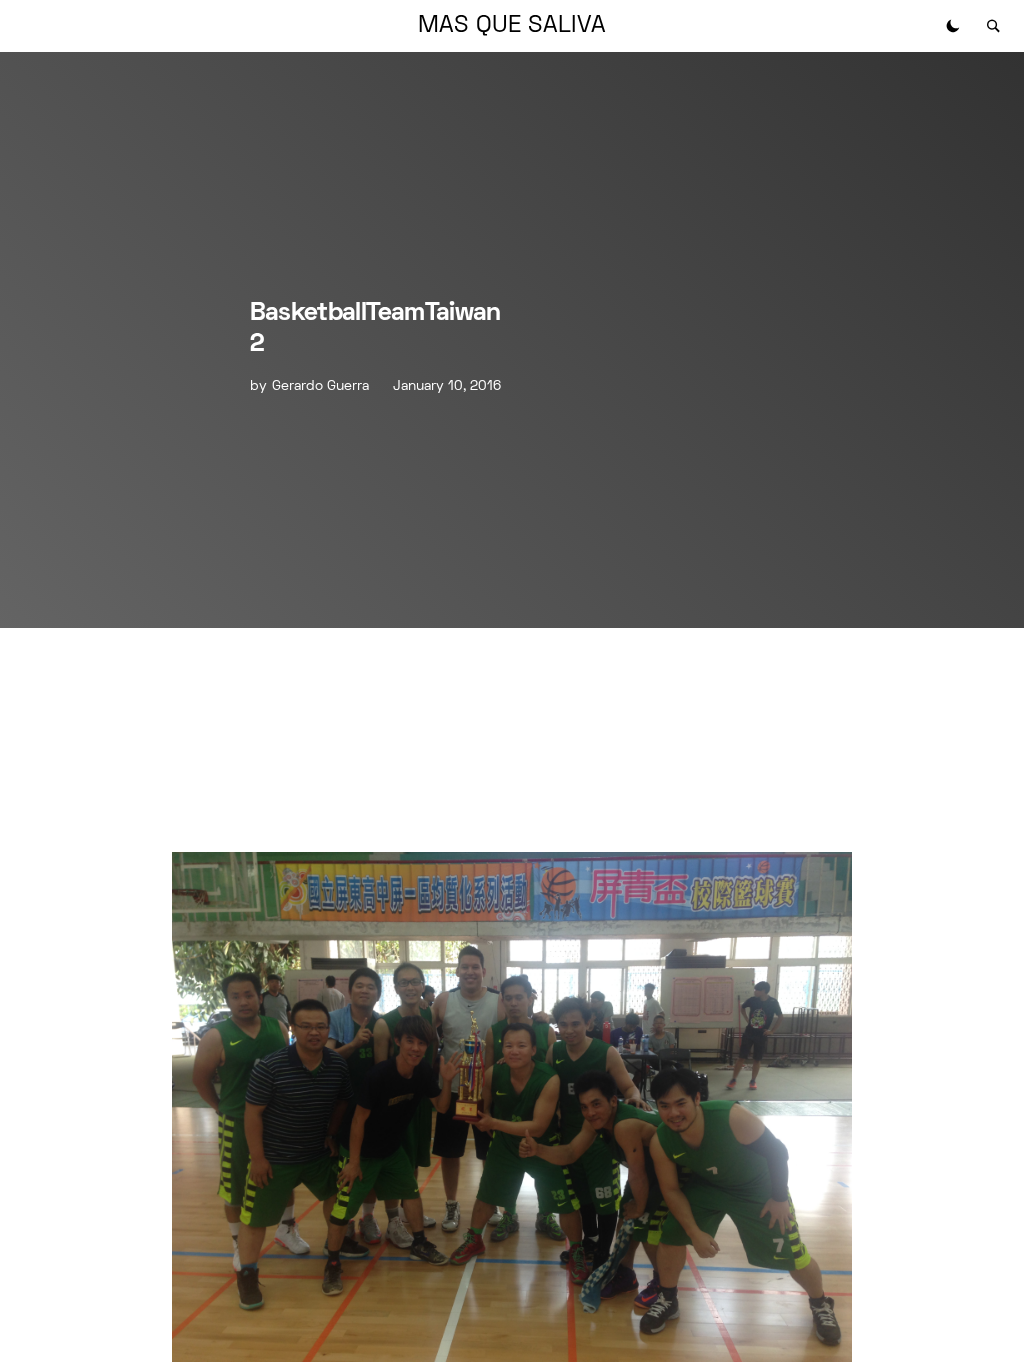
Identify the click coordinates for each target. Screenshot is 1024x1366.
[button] (953, 26)
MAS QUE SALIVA (512, 26)
